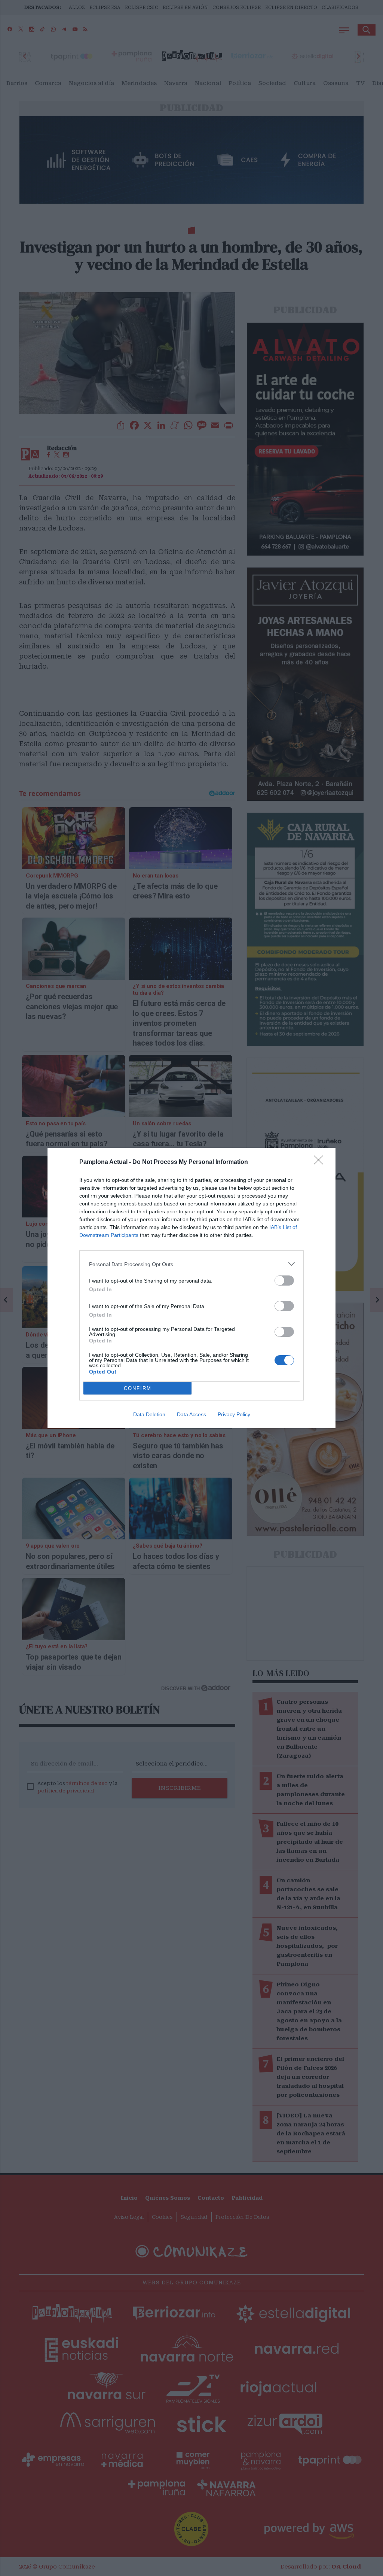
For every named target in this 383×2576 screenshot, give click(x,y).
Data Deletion (149, 1414)
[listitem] (191, 1264)
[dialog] (191, 1288)
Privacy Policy (234, 1414)
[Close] (321, 1162)
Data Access (191, 1414)
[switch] (284, 1281)
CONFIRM (138, 1388)
